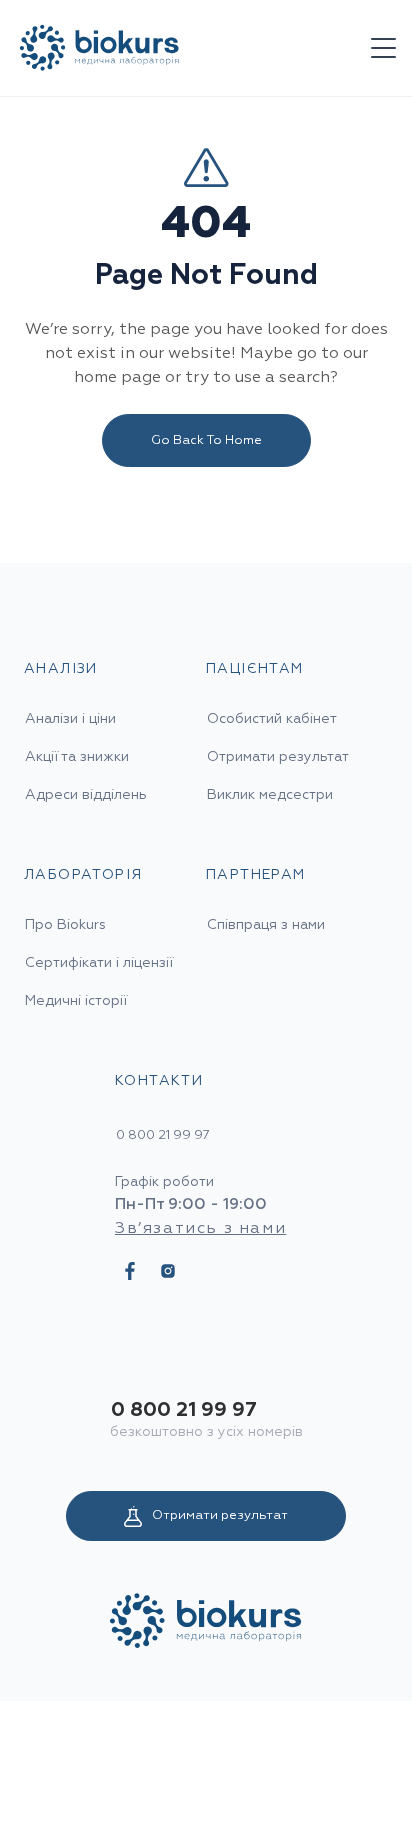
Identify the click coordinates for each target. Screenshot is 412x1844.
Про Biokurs (65, 925)
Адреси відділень (86, 795)
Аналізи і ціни (70, 719)
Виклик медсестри (270, 795)
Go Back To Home (206, 440)
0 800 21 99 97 (184, 1410)
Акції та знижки (77, 757)
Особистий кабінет (272, 719)
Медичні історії (76, 1001)
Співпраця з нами (266, 925)
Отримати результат (220, 1515)
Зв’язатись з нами (200, 1229)
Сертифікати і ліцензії (99, 963)
